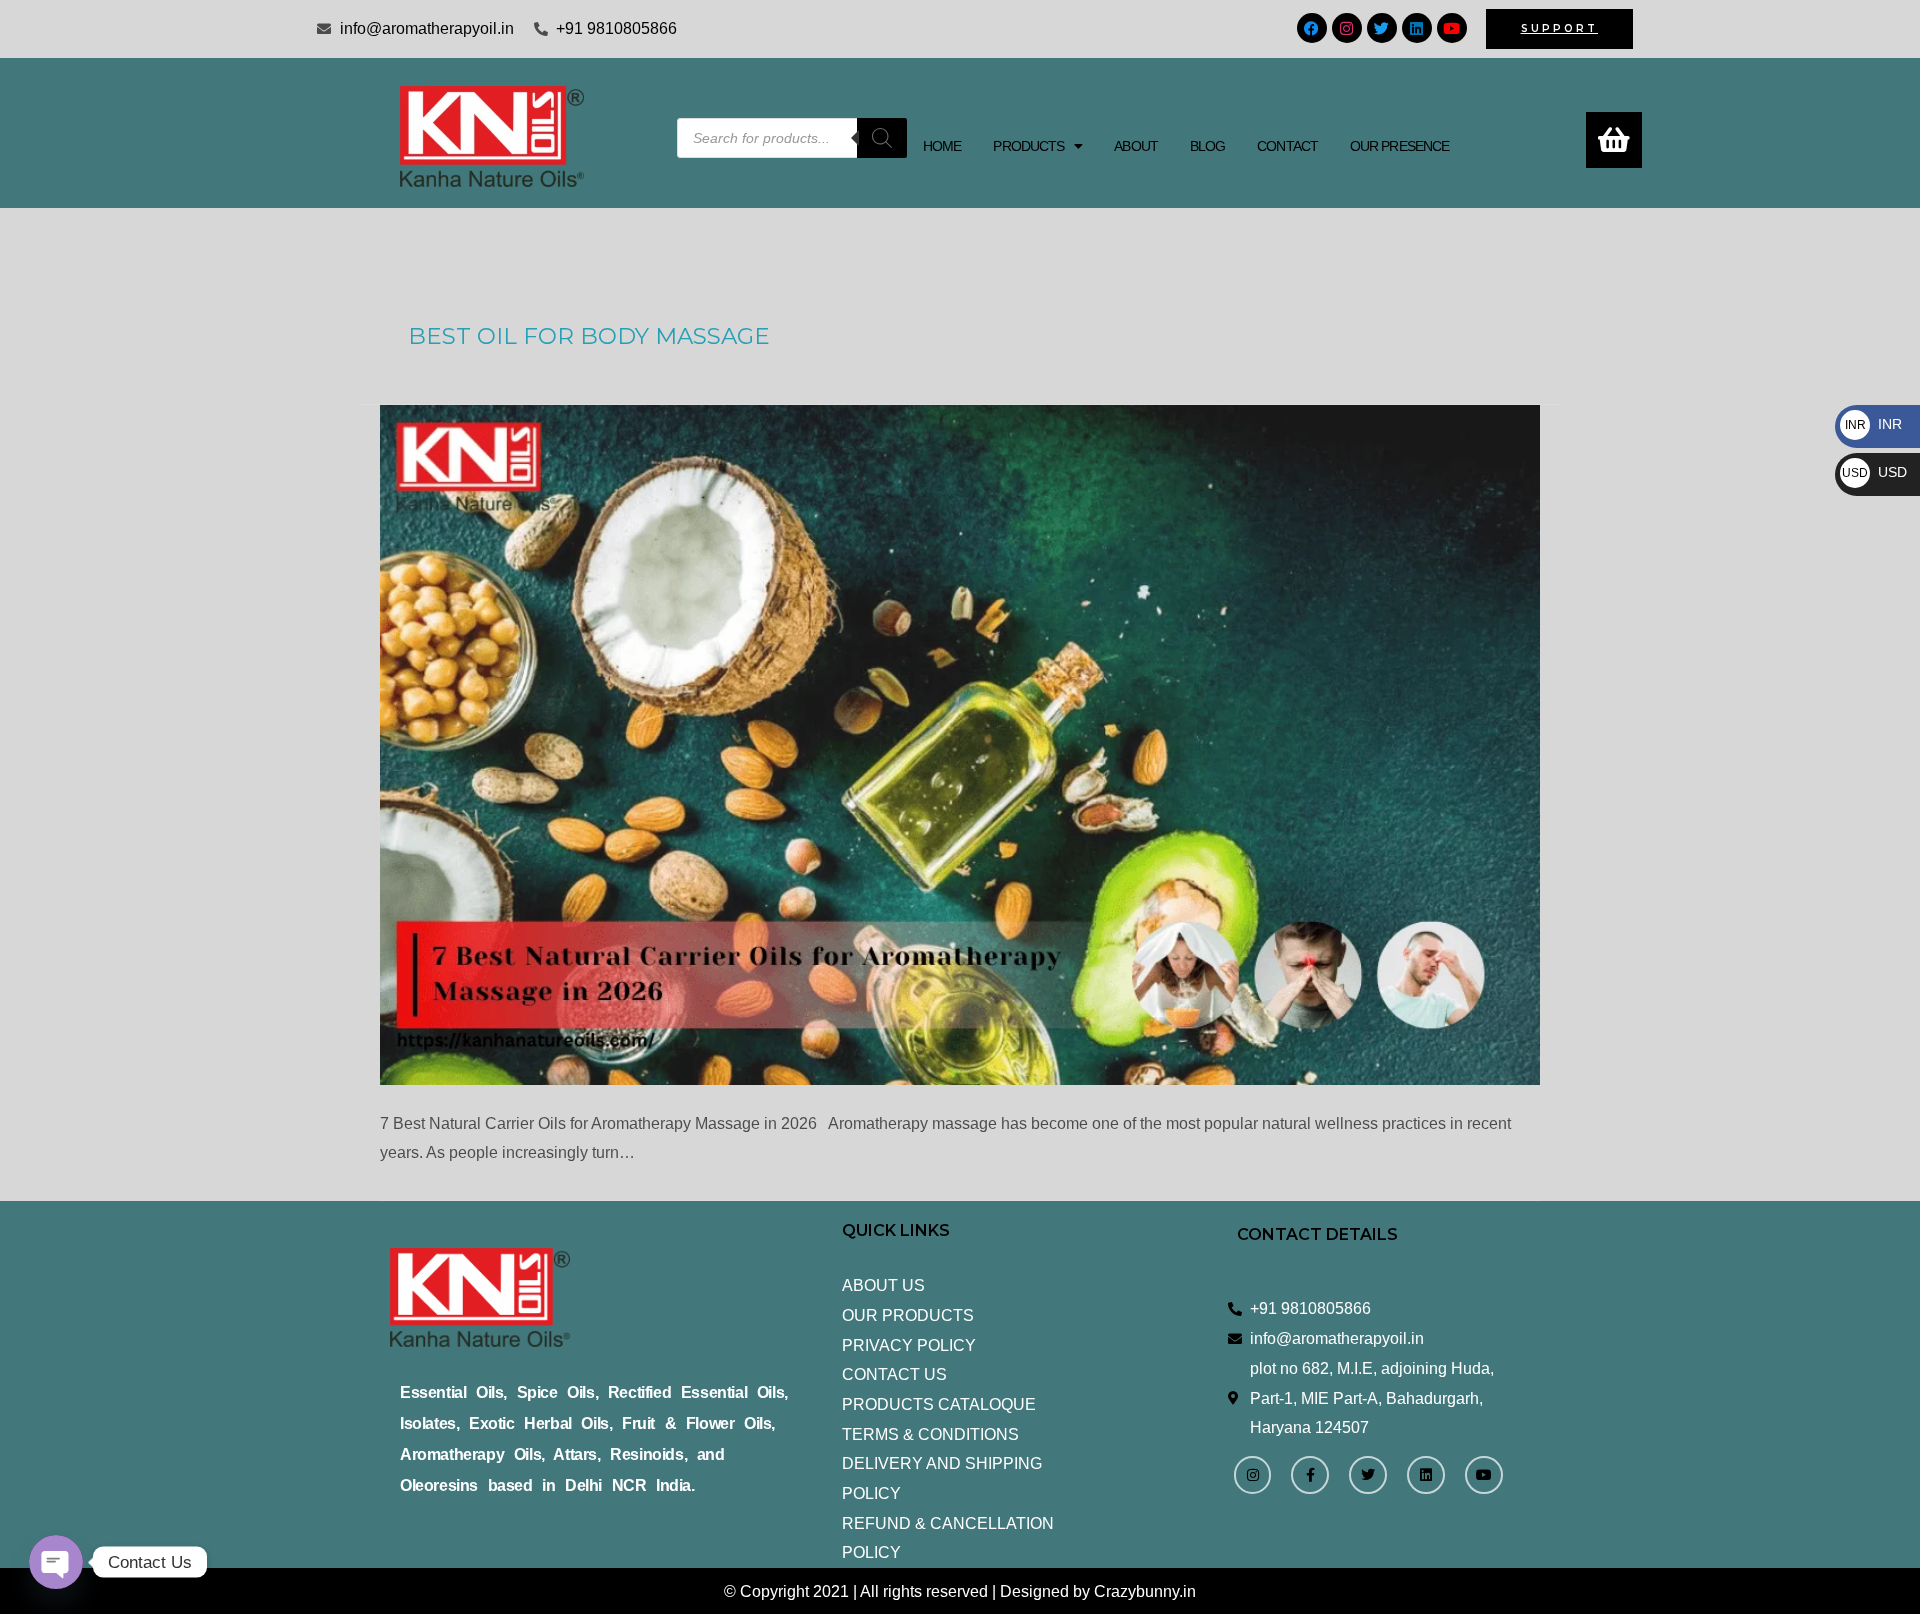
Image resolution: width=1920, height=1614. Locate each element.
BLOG (1207, 146)
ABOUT (1136, 146)
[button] (1037, 146)
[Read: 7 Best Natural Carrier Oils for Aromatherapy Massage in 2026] (960, 745)
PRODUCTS (1028, 146)
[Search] (882, 138)
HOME (942, 146)
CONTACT (1287, 146)
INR (1873, 424)
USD (1874, 472)
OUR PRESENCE (1399, 146)
